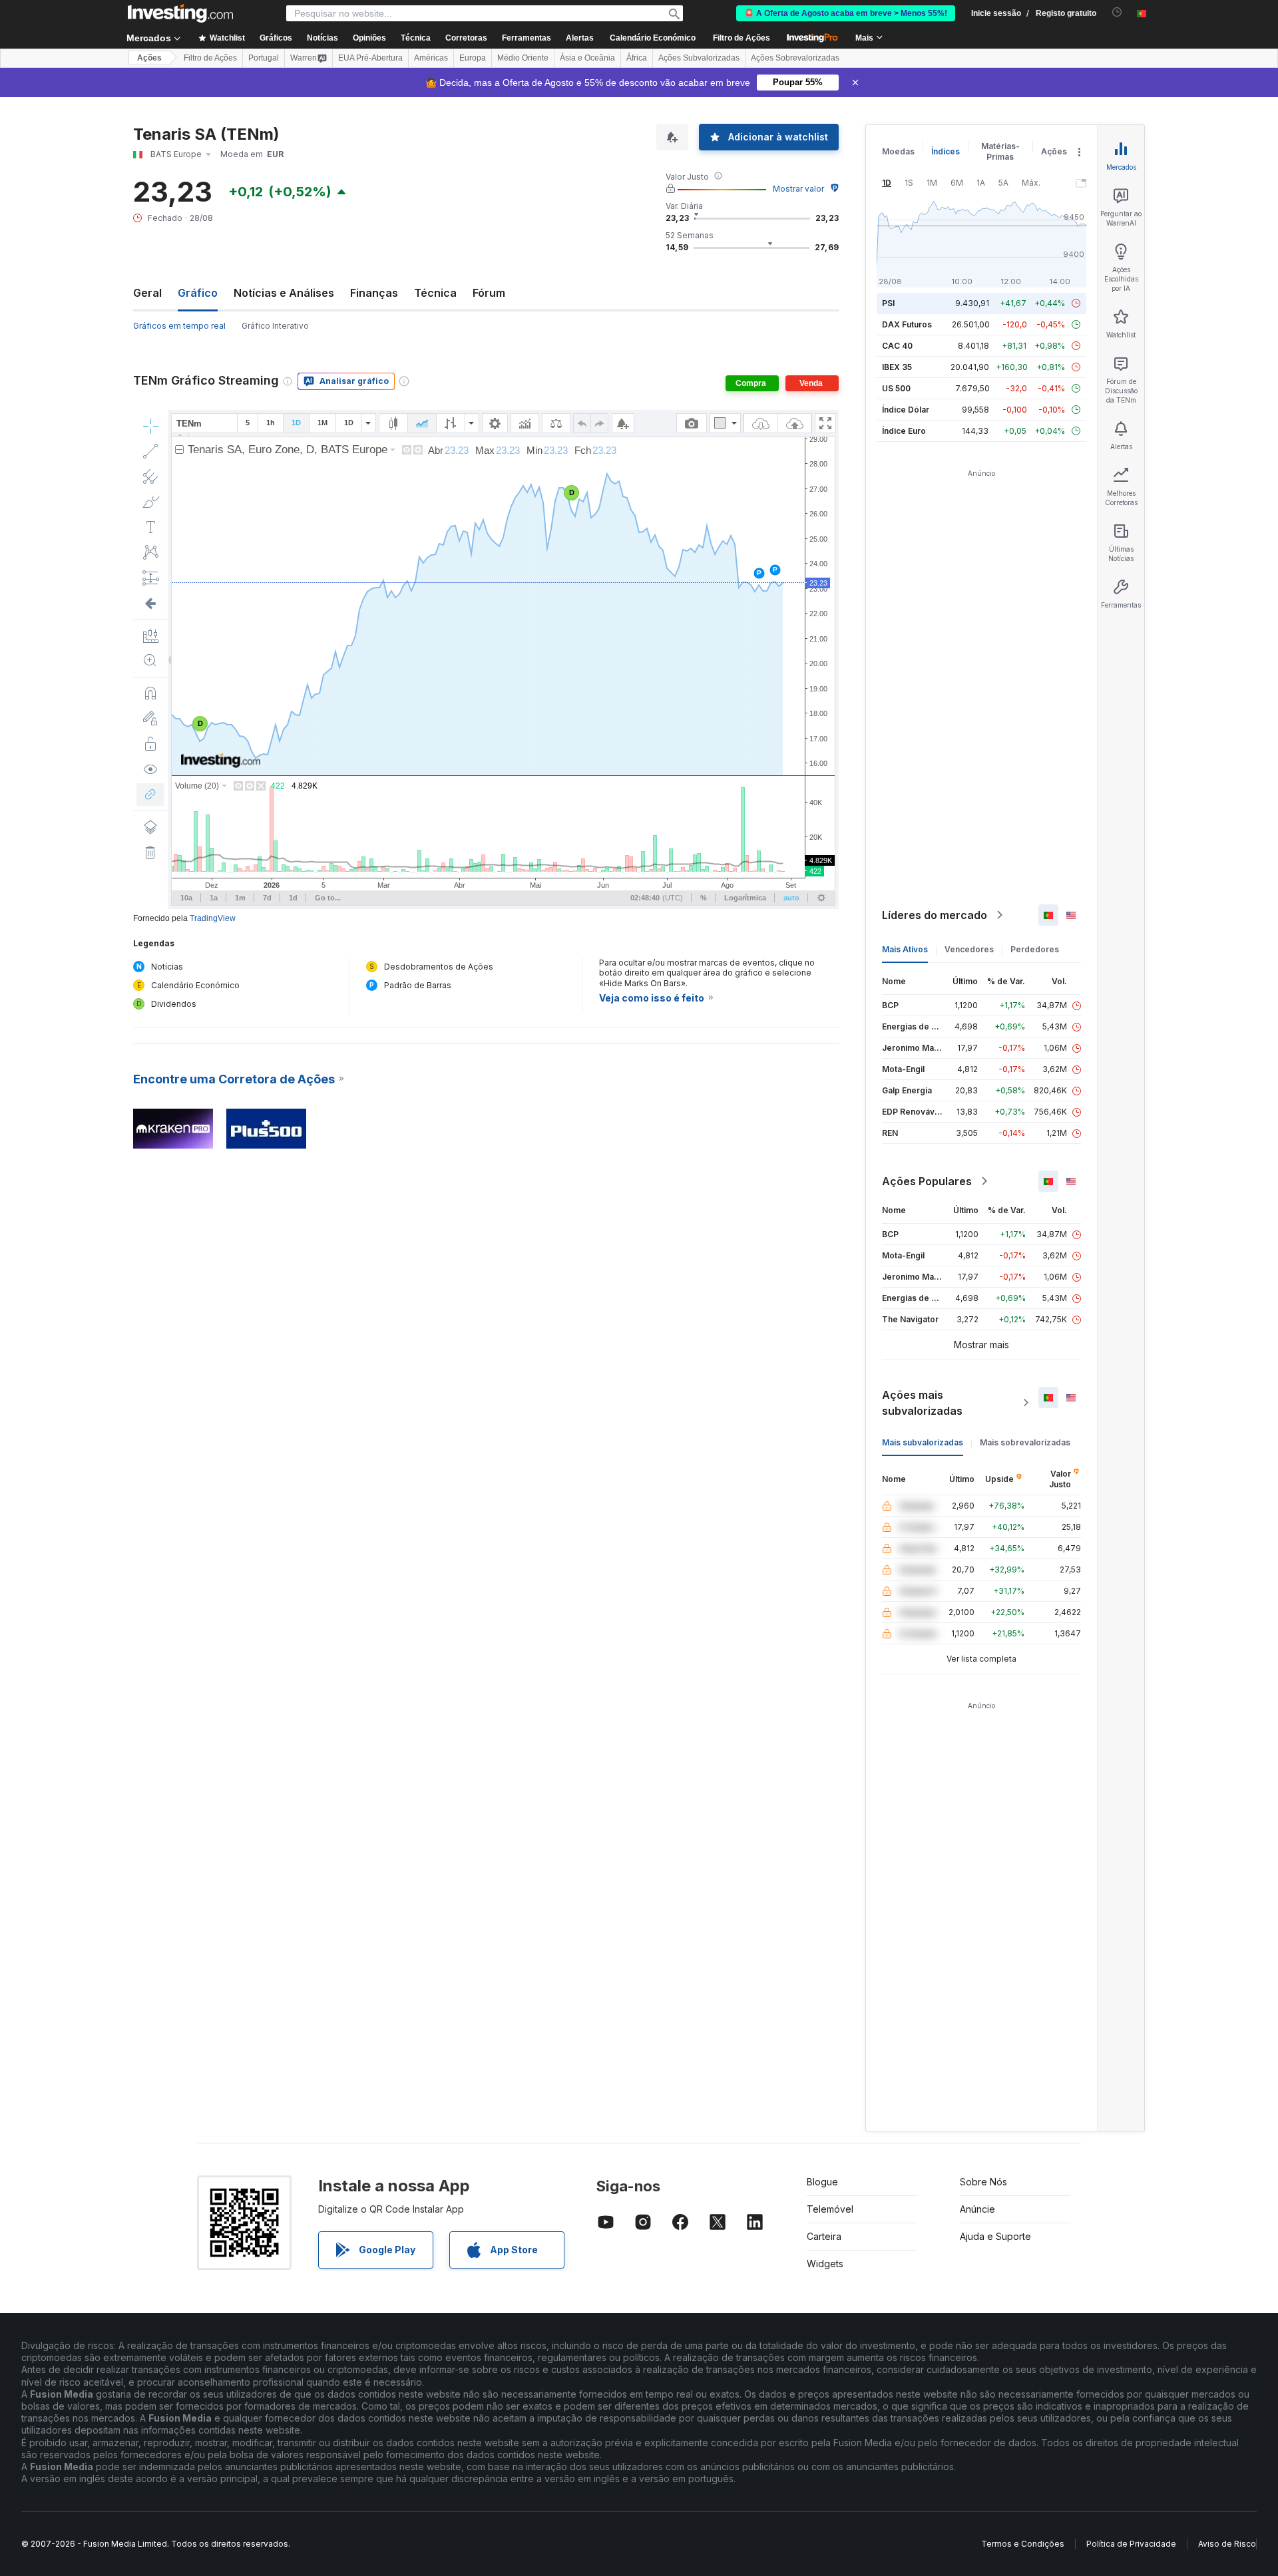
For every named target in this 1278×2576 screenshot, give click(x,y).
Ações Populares (927, 1181)
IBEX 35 (897, 367)
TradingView (213, 918)
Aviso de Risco (1227, 2544)
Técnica (435, 293)
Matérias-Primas (1000, 151)
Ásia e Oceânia (587, 58)
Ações (149, 58)
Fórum (489, 293)
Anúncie (977, 2209)
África (637, 58)
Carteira (824, 2236)
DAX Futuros (907, 324)
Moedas (898, 151)
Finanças (374, 293)
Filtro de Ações (742, 38)
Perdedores (1035, 949)
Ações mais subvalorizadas (922, 1403)
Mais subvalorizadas (923, 1442)
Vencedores (969, 949)
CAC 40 (897, 346)
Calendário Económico (653, 38)
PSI (888, 303)
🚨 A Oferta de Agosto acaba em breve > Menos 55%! (846, 13)
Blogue (822, 2182)
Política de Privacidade (1131, 2544)
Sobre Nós (983, 2182)
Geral (147, 293)
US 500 (896, 388)
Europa (473, 58)
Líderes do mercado (935, 915)
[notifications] (1117, 12)
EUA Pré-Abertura (370, 58)
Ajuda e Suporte (995, 2236)
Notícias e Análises (284, 293)
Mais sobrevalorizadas (1025, 1442)
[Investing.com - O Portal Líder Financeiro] (180, 13)
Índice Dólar (906, 410)
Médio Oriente (523, 58)
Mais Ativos (905, 949)
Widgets (825, 2264)
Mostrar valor (798, 189)
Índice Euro (904, 431)
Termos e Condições (1023, 2544)
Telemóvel (830, 2209)
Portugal (264, 58)
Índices (946, 151)
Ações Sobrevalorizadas (795, 58)
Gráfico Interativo (275, 326)
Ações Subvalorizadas (699, 58)
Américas (431, 58)
